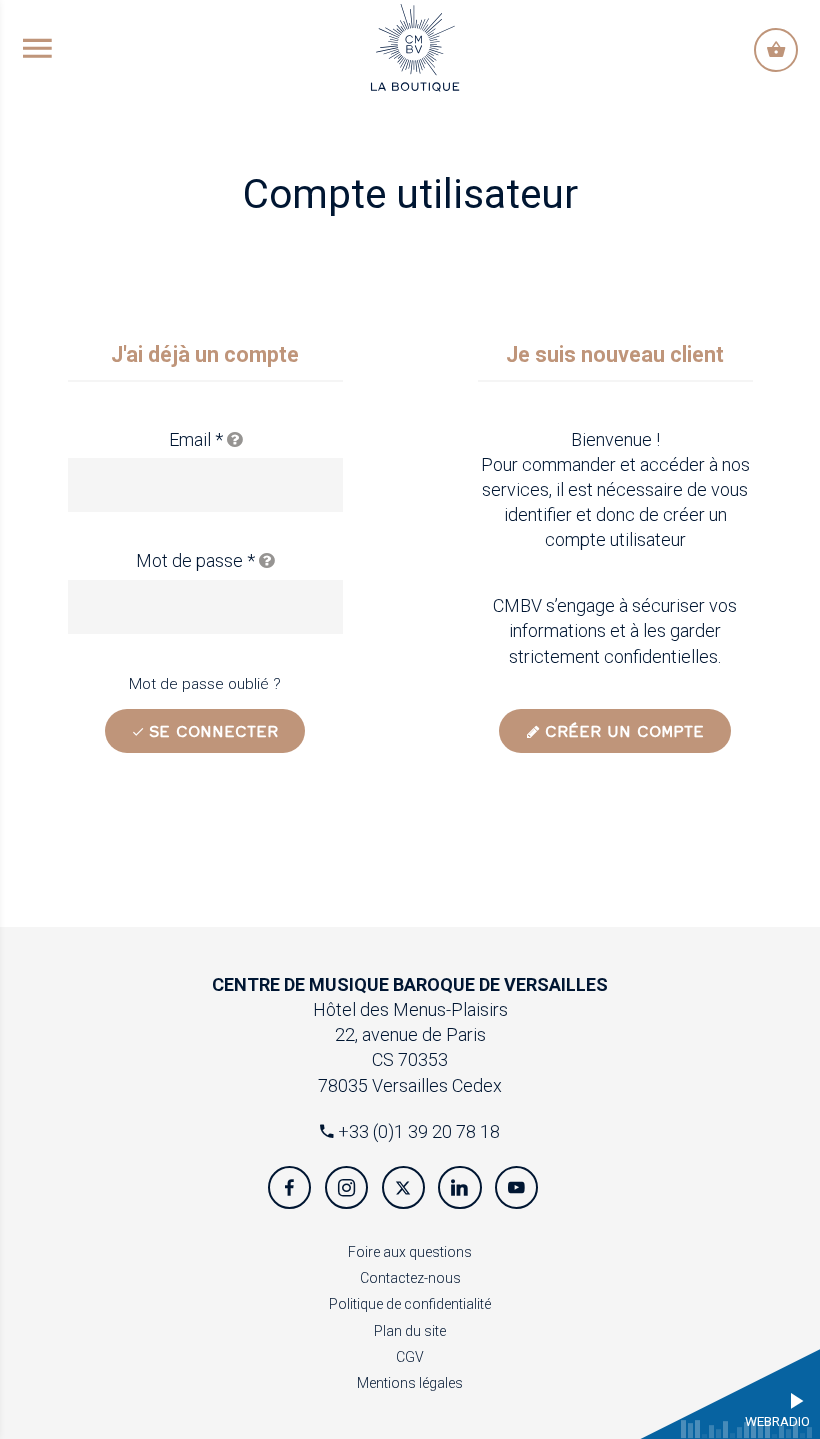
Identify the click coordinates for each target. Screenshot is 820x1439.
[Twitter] (403, 1187)
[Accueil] (415, 45)
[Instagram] (346, 1187)
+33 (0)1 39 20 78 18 (417, 1131)
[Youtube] (516, 1187)
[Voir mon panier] (775, 49)
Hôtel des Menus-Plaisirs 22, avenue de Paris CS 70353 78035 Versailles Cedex (410, 1035)
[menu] (37, 50)
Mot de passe (195, 560)
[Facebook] (289, 1187)
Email (196, 439)
